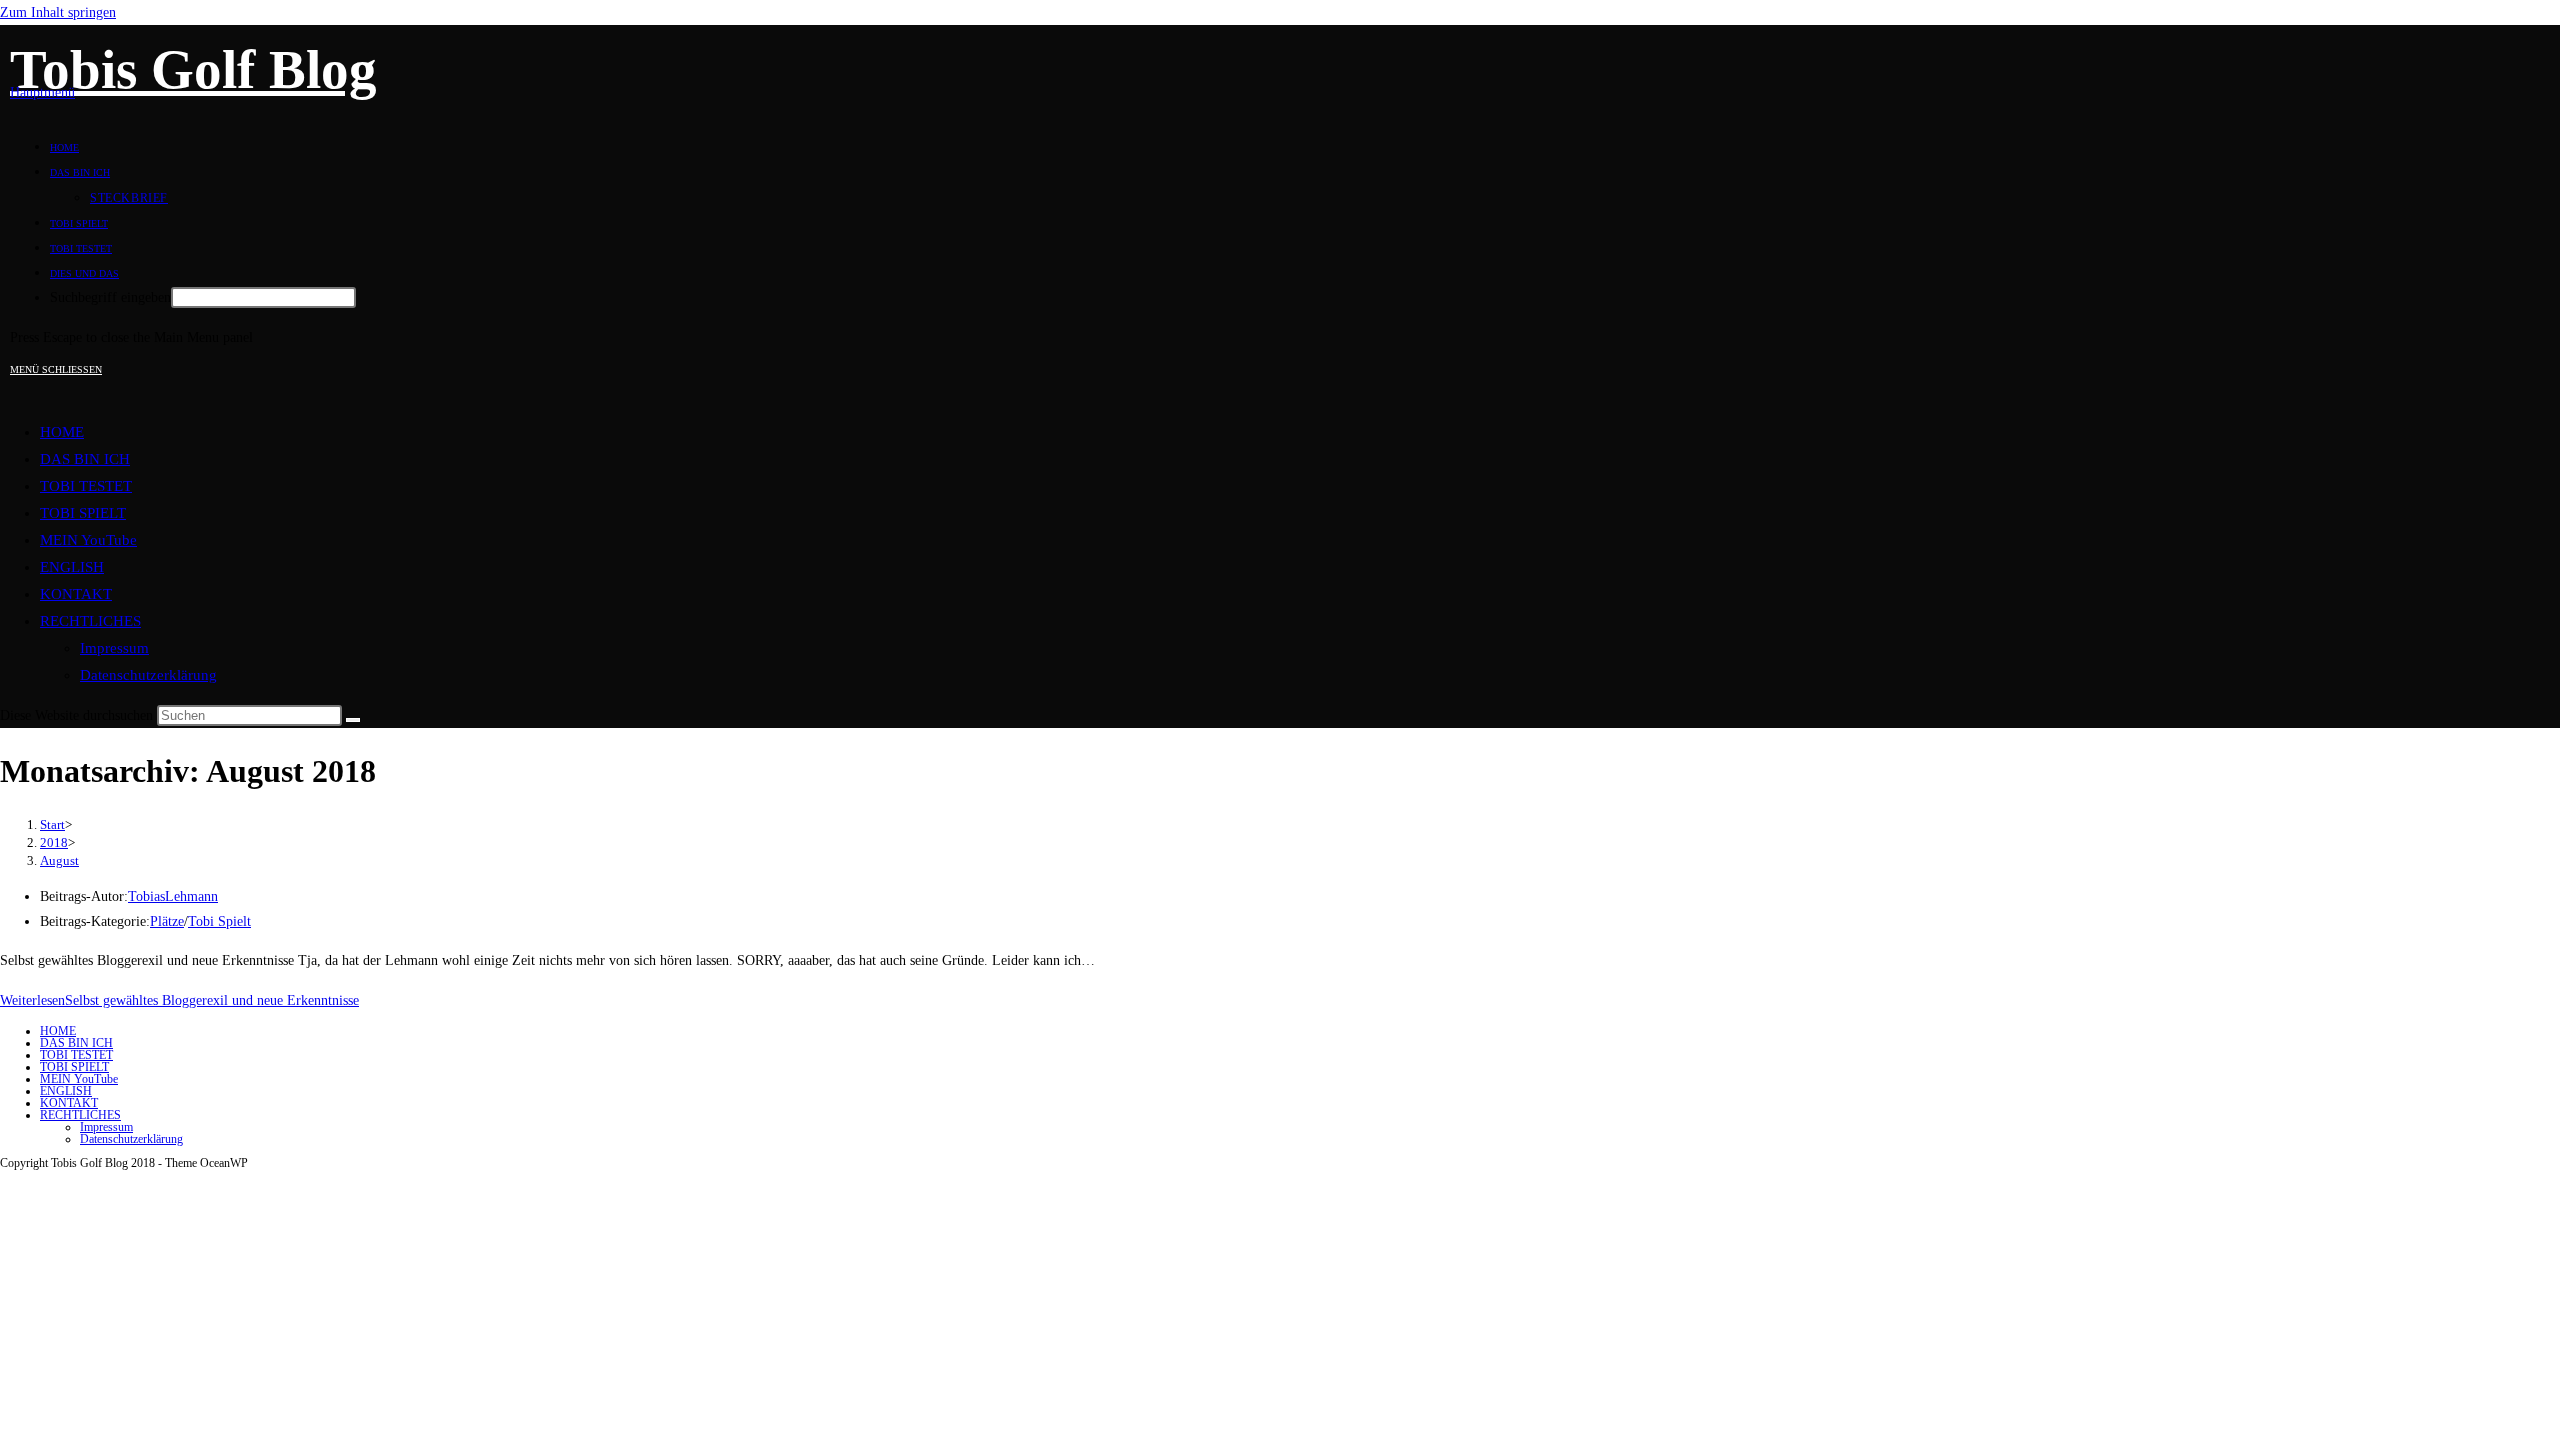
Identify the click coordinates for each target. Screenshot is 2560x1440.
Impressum (114, 648)
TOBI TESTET (86, 486)
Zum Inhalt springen (58, 12)
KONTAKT (76, 594)
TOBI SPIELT (83, 513)
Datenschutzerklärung (148, 675)
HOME (62, 432)
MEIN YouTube (88, 540)
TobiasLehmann (173, 896)
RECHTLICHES (90, 621)
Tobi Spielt (219, 921)
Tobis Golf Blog (193, 69)
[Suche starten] (353, 720)
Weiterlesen (179, 1000)
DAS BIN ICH (85, 459)
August (59, 860)
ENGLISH (72, 567)
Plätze (167, 921)
